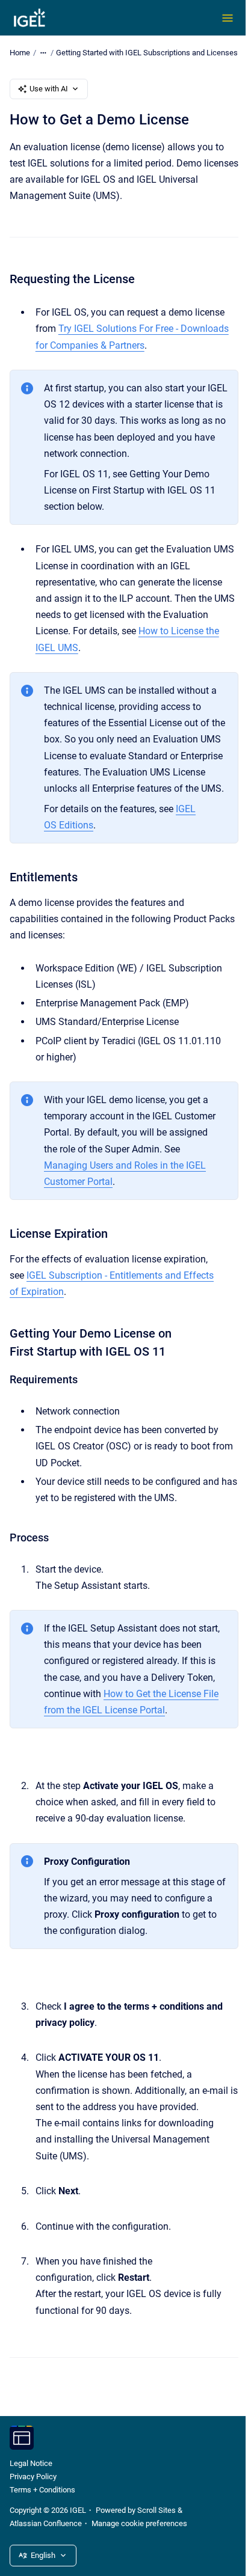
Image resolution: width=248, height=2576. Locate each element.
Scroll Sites (157, 2510)
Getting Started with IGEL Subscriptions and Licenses (147, 53)
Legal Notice (31, 2463)
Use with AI (49, 89)
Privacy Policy (33, 2477)
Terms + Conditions (42, 2490)
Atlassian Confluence (46, 2523)
